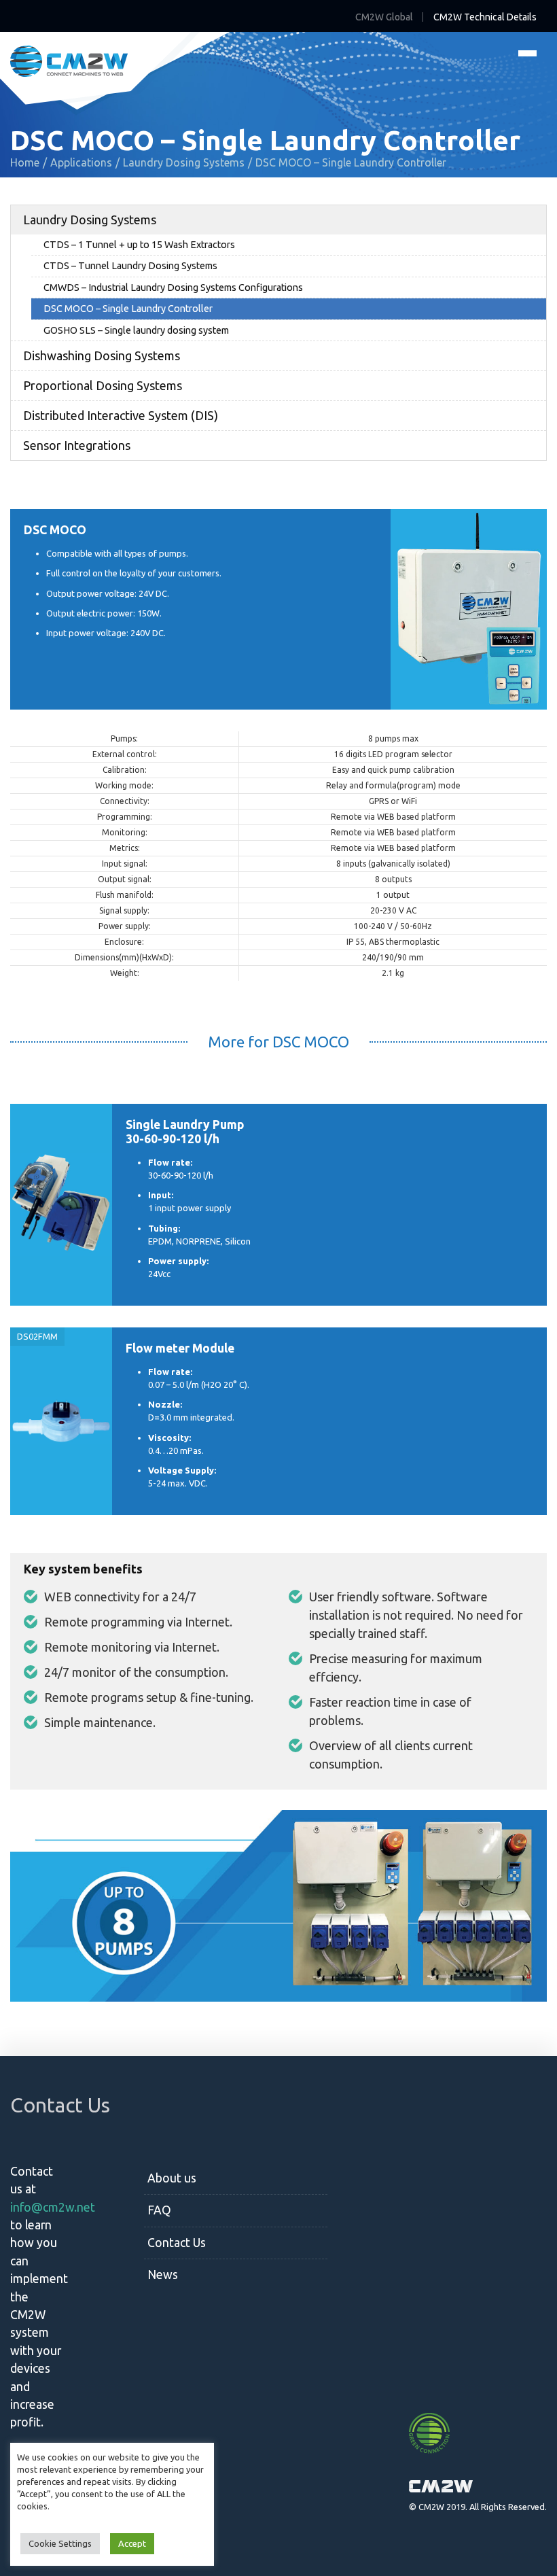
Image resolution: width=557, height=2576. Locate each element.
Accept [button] (132, 2543)
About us (172, 2178)
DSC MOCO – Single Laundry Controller (128, 309)
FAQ (159, 2210)
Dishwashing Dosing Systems (102, 355)
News (163, 2275)
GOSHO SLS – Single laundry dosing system (136, 330)
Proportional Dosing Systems (103, 385)
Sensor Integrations (77, 445)
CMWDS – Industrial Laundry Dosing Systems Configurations (173, 288)
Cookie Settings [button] (60, 2543)
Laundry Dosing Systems (90, 220)
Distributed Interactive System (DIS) (121, 415)
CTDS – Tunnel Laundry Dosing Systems (130, 266)
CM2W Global (384, 17)
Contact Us (177, 2243)
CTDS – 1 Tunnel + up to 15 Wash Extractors (139, 245)
